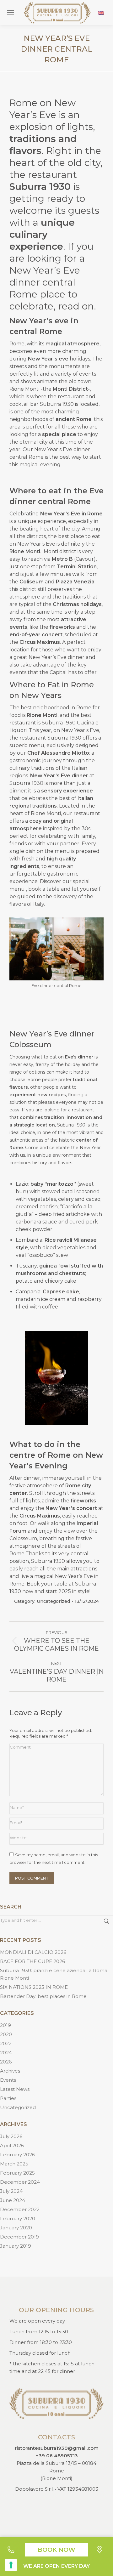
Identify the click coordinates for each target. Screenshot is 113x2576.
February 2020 (18, 2219)
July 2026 (11, 2136)
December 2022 (20, 2209)
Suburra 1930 (57, 404)
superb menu (27, 745)
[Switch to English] (101, 13)
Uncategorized (53, 1601)
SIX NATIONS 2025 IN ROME (34, 1987)
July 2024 (11, 2191)
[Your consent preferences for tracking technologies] (11, 2565)
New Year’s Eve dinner (62, 449)
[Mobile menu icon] (10, 13)
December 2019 (19, 2237)
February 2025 (17, 2173)
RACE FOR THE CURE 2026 (32, 1961)
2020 (6, 2034)
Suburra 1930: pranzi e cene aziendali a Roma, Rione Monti (54, 1974)
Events (8, 2080)
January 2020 (16, 2228)
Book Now (56, 2550)
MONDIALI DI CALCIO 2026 (33, 1952)
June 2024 (13, 2200)
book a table (44, 889)
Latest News (15, 2089)
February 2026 (17, 2155)
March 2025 (14, 2164)
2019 (5, 2025)
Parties (8, 2098)
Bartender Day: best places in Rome (43, 1996)
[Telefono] (13, 2550)
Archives (10, 2071)
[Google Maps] (100, 2550)
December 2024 (20, 2182)
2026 (6, 2062)
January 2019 (16, 2246)
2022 (6, 2043)
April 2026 (12, 2145)
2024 (6, 2053)
